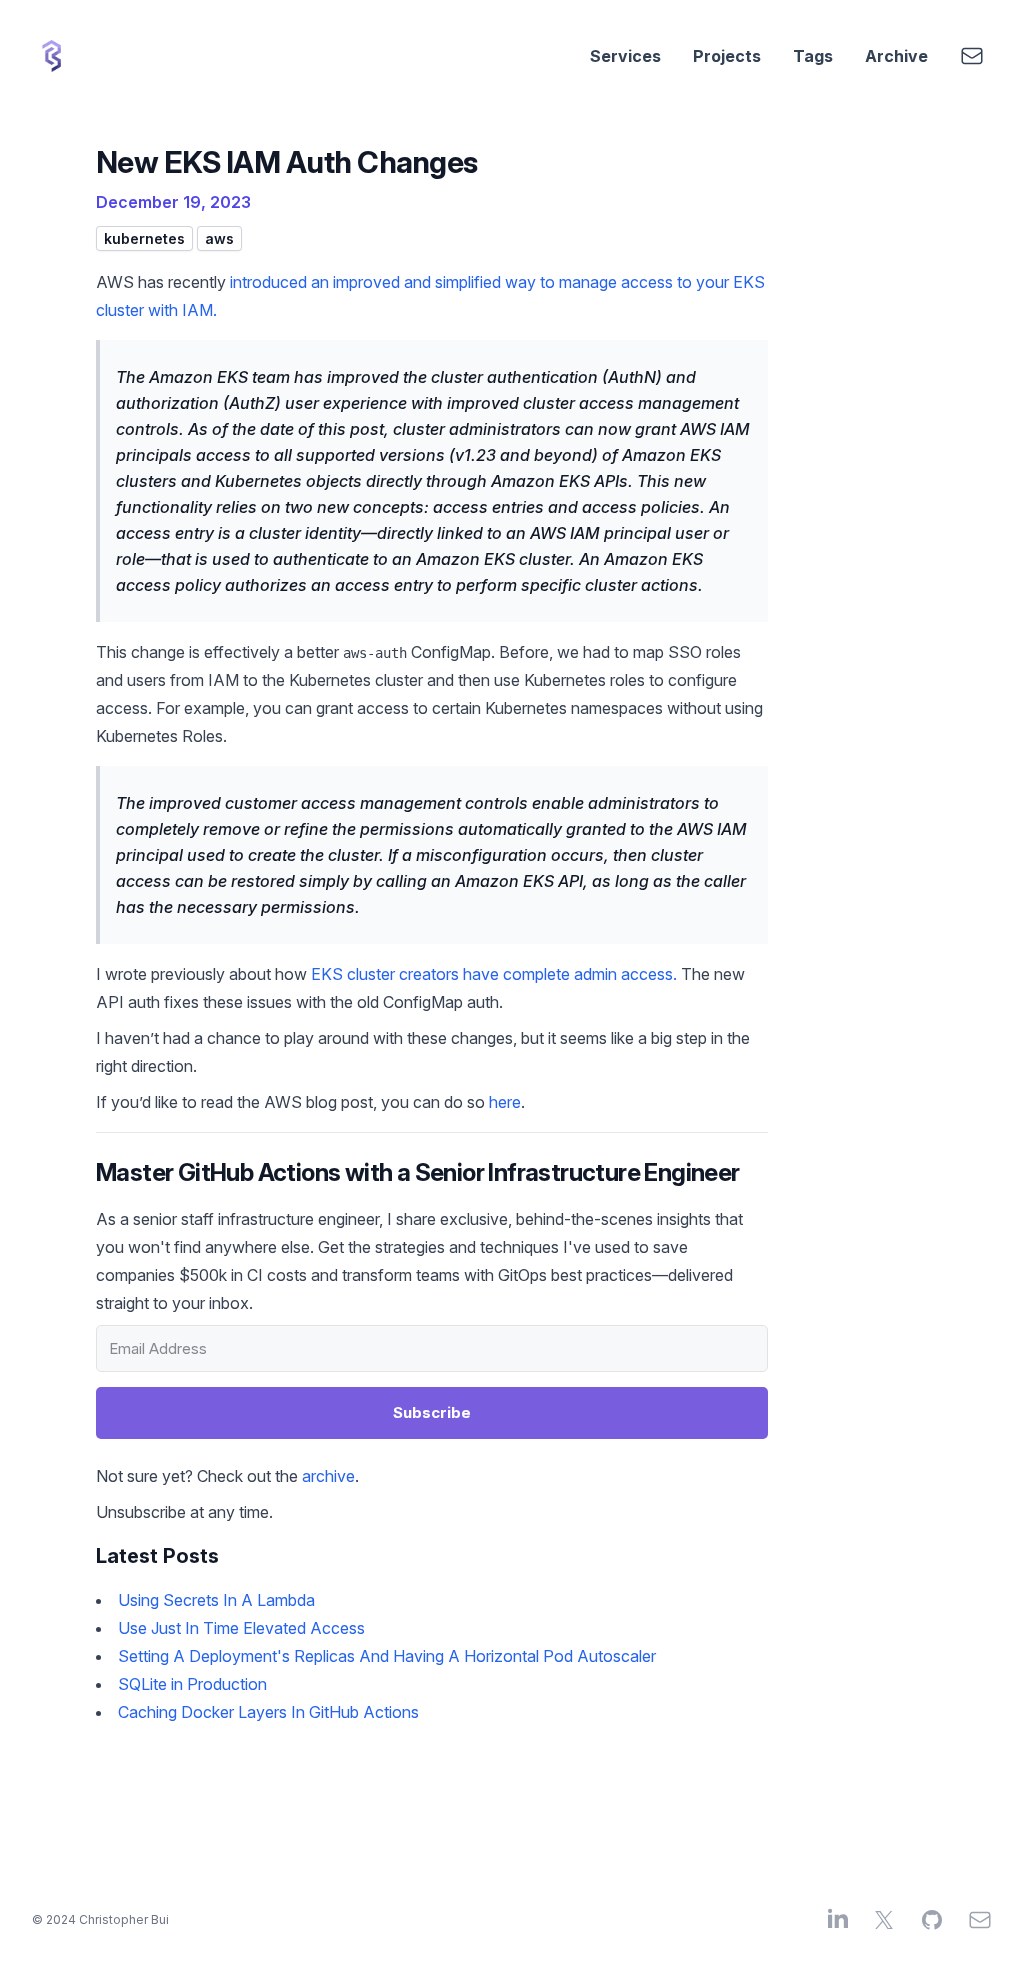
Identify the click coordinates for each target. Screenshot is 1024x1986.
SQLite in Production (192, 1684)
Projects (727, 56)
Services (625, 56)
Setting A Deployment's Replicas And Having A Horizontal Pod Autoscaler (387, 1656)
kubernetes (144, 238)
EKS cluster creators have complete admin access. (494, 974)
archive (328, 1476)
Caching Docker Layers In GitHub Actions (268, 1712)
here (505, 1102)
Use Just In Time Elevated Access (241, 1628)
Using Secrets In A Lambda (216, 1600)
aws (219, 238)
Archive (896, 56)
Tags (813, 56)
